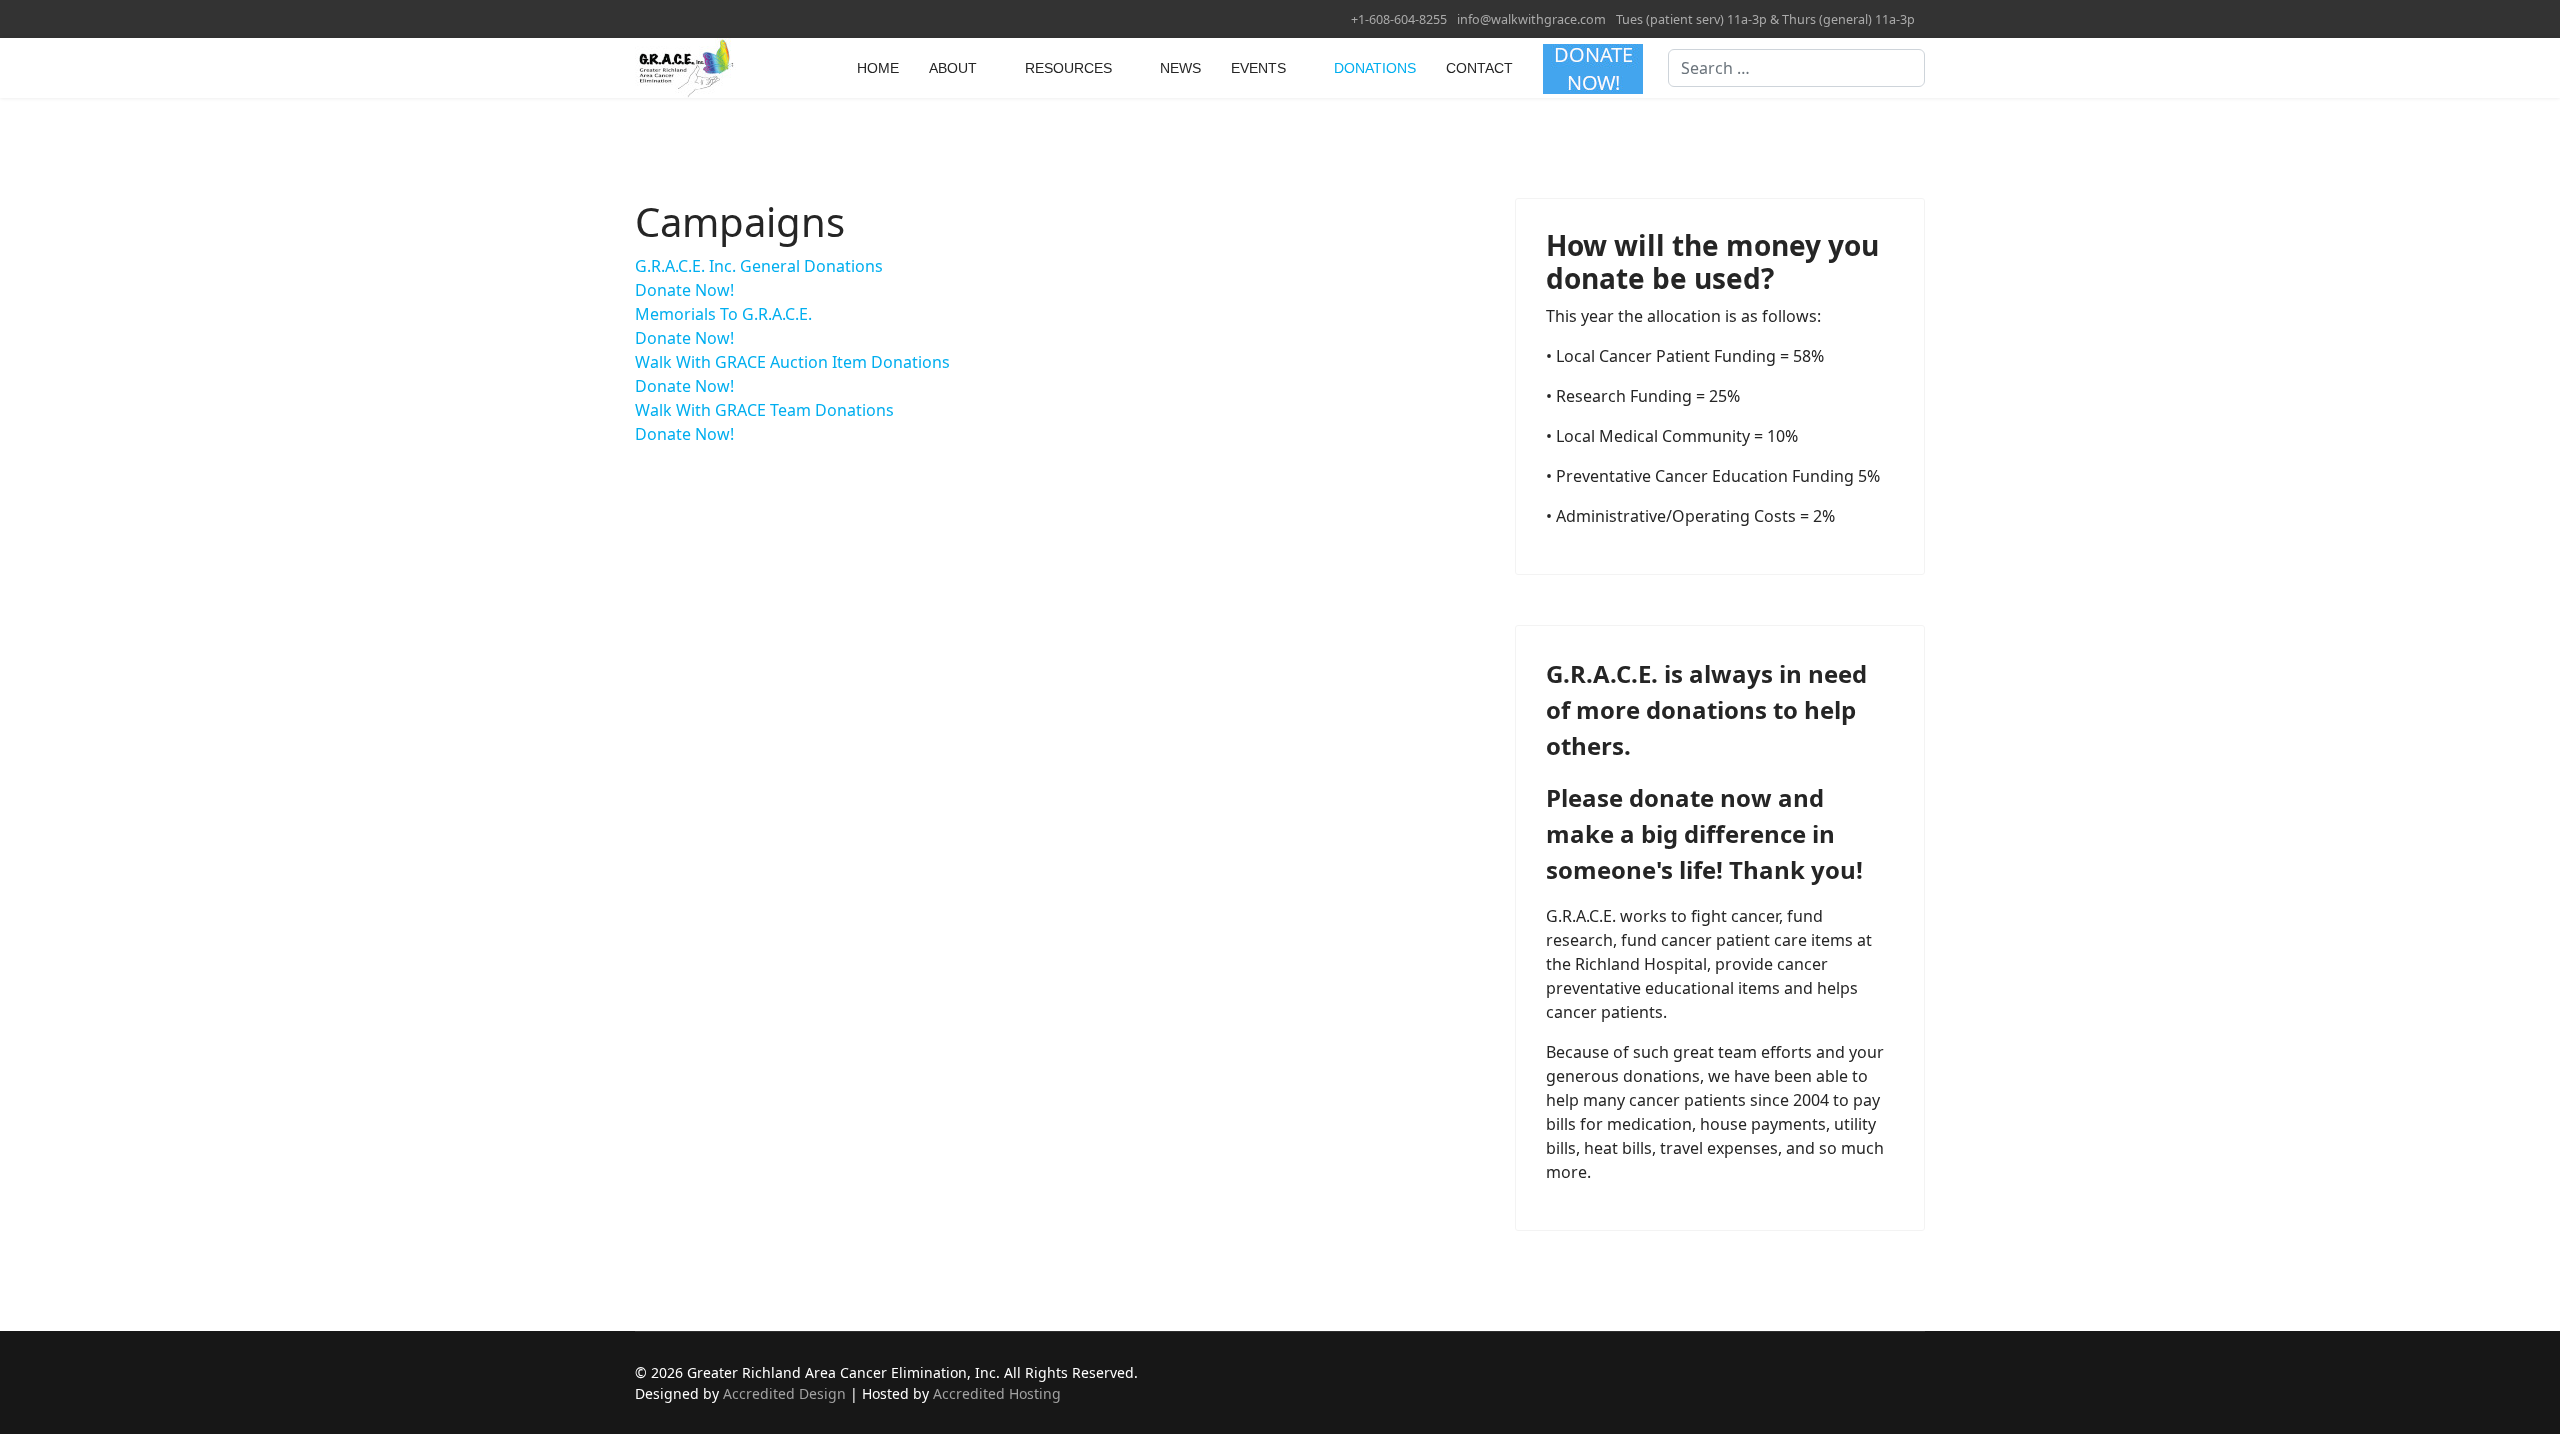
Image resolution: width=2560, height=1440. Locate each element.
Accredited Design (784, 1393)
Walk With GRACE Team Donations (764, 410)
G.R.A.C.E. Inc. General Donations (759, 266)
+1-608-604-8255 (1399, 19)
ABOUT (953, 68)
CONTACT (1479, 68)
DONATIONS (1375, 68)
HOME (878, 68)
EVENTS (1258, 68)
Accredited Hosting (997, 1393)
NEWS (1180, 68)
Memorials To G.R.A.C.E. (723, 314)
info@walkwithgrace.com (1531, 19)
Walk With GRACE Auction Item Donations (792, 362)
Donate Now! (684, 290)
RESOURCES (1068, 68)
